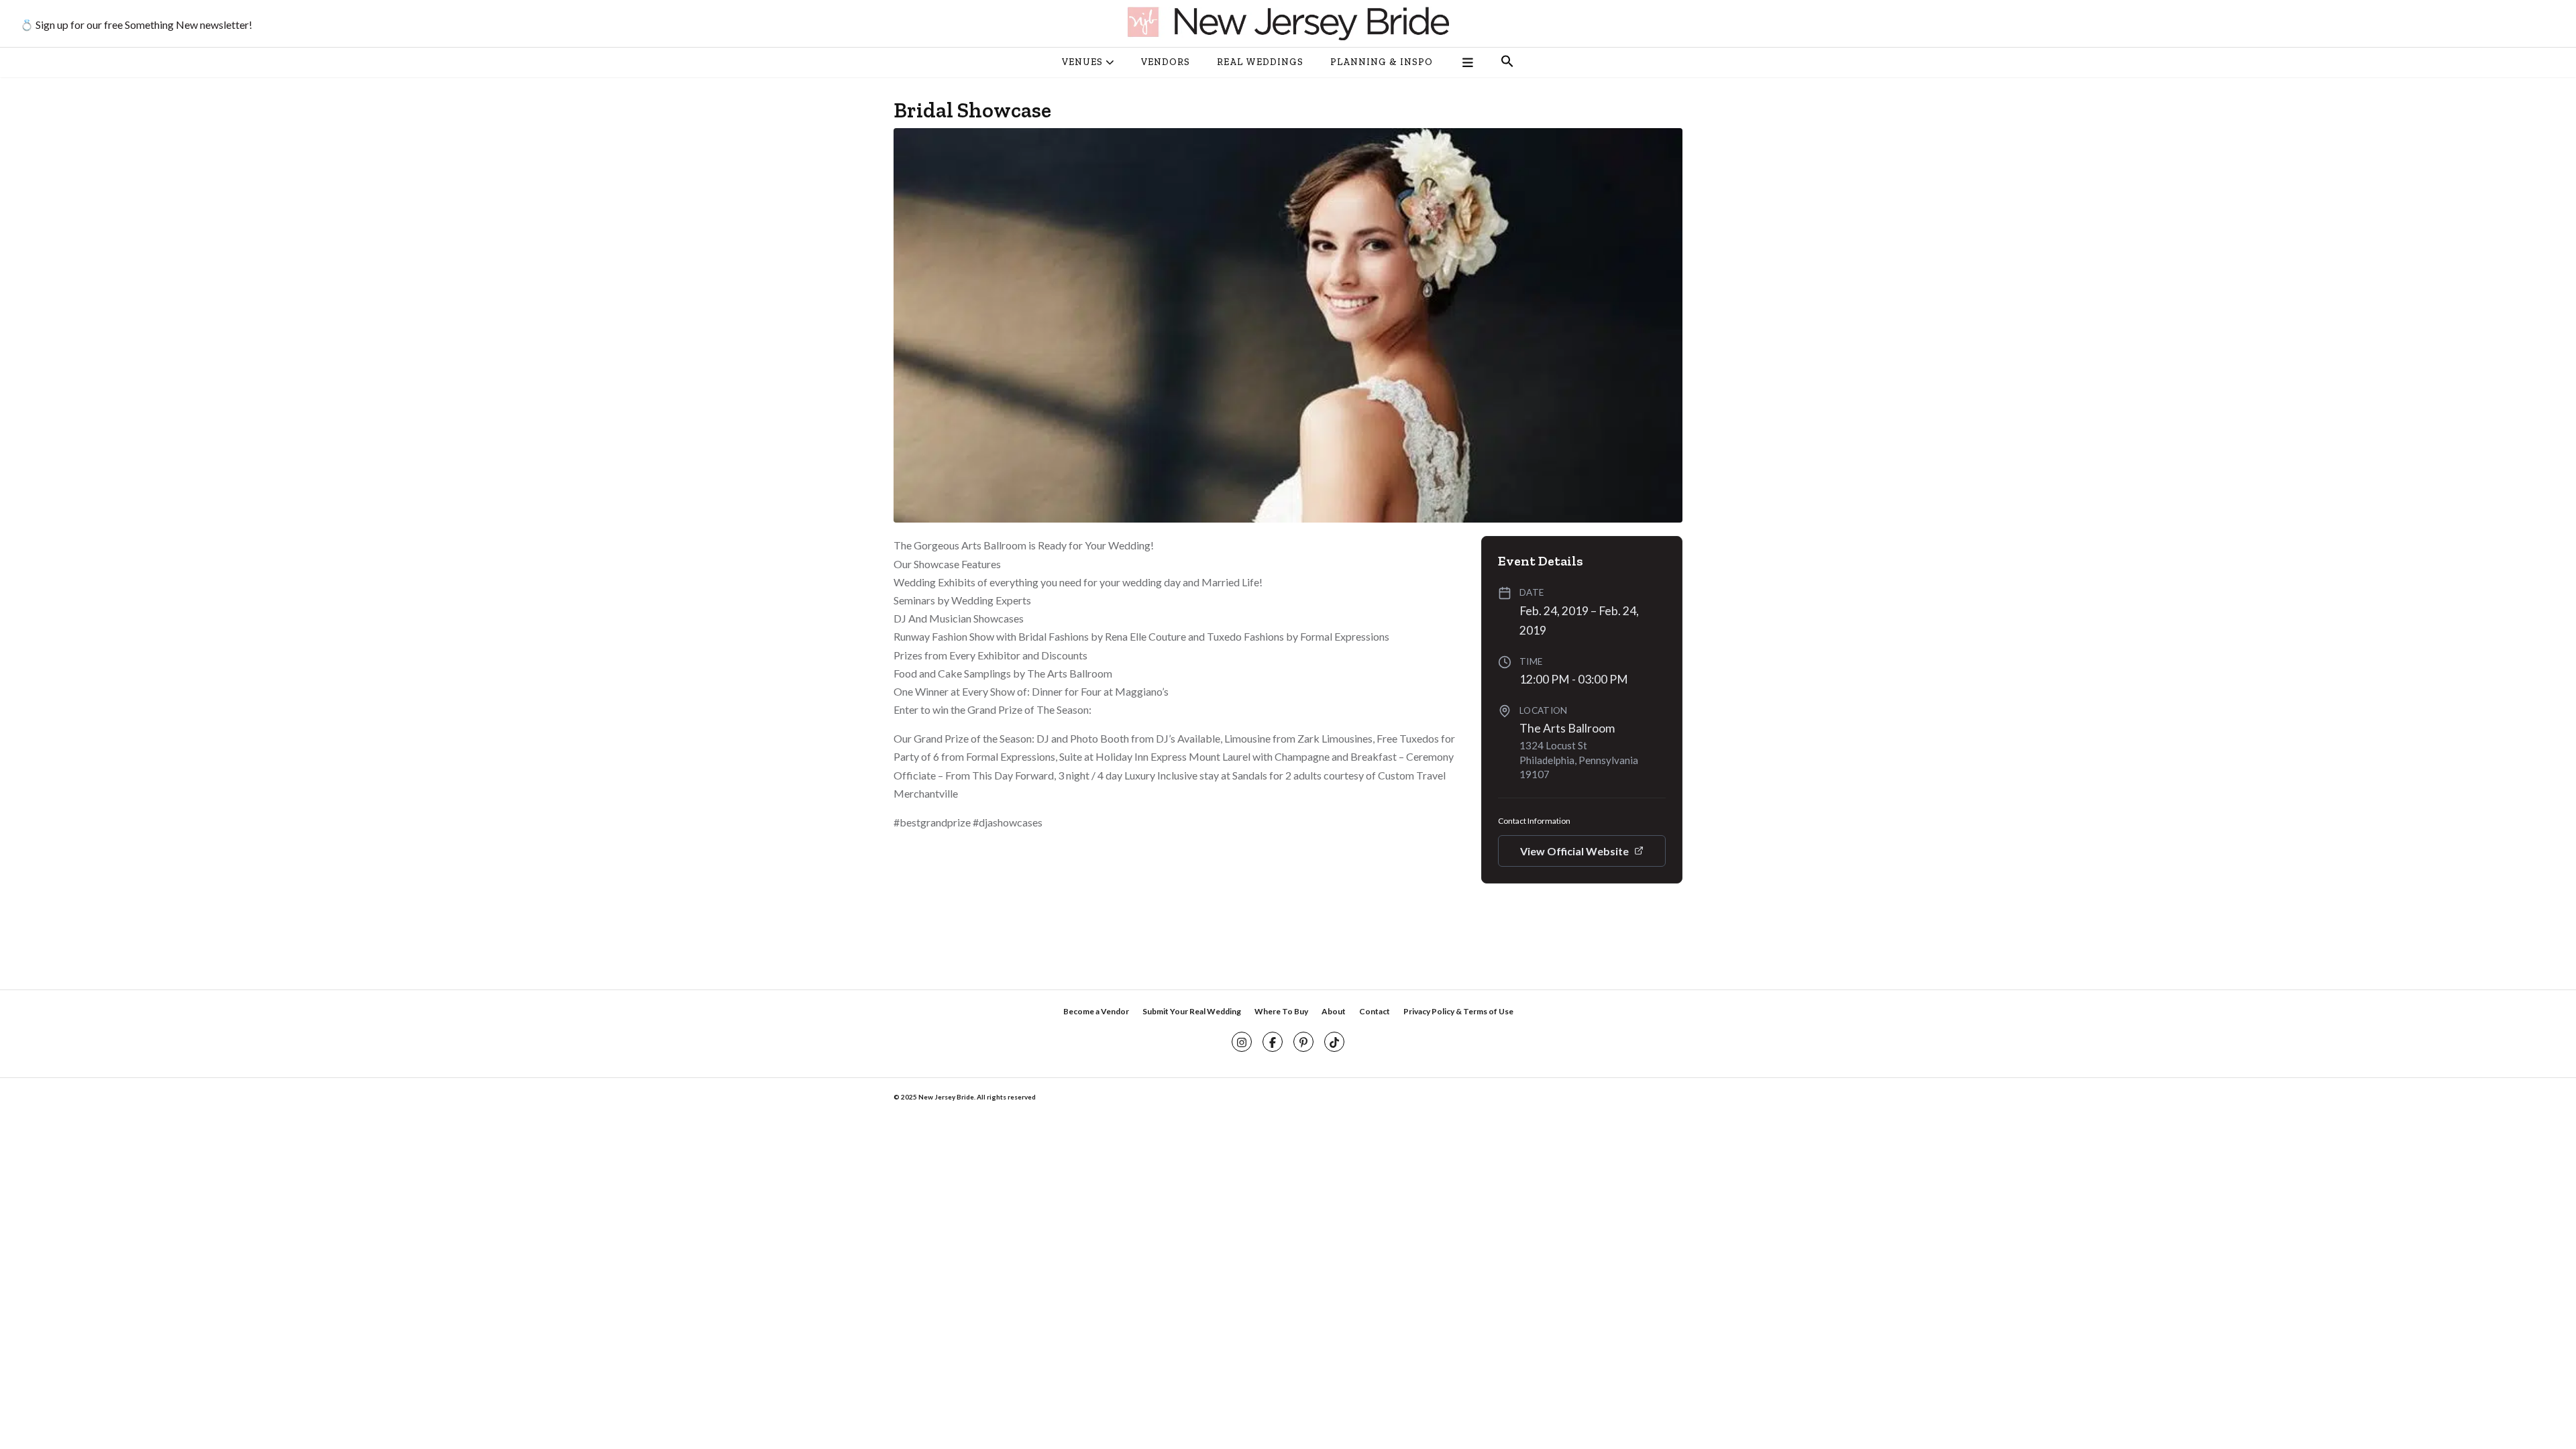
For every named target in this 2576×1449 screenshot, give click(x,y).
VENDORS (1166, 62)
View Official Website (1574, 851)
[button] (1507, 62)
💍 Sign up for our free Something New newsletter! (136, 24)
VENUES (1082, 62)
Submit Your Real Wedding (1192, 1011)
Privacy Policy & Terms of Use (1458, 1011)
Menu (1467, 62)
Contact (1375, 1011)
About (1334, 1011)
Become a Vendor (1096, 1011)
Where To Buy (1281, 1011)
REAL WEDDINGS (1260, 62)
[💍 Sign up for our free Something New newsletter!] (1288, 23)
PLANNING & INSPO (1382, 62)
